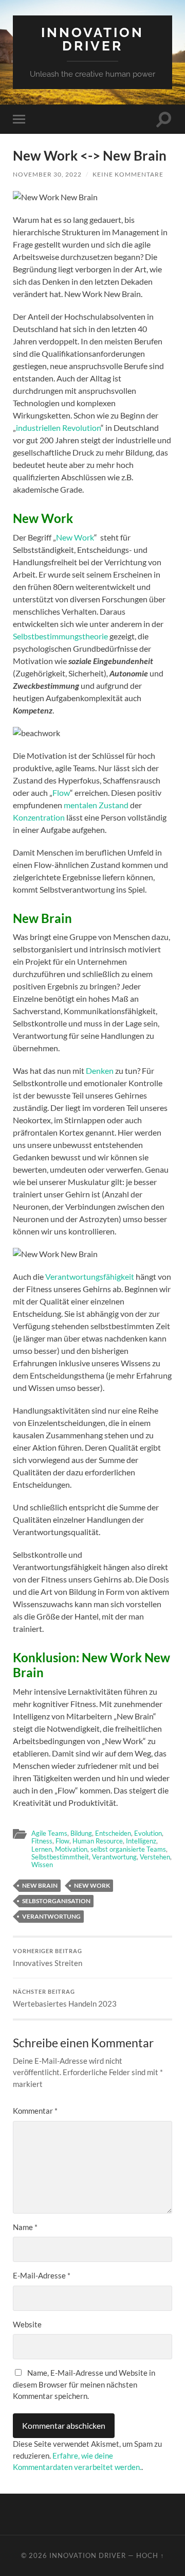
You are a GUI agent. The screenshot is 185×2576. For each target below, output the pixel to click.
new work (92, 1885)
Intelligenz (141, 1841)
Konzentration (39, 817)
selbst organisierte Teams (128, 1849)
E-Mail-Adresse (42, 2275)
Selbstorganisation (56, 1901)
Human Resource (98, 1841)
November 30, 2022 (47, 174)
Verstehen (155, 1857)
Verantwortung (114, 1857)
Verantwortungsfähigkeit (90, 1276)
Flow (61, 793)
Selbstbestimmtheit (60, 1857)
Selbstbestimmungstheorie (60, 636)
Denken (100, 1071)
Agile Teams (49, 1833)
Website (27, 2324)
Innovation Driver (92, 39)
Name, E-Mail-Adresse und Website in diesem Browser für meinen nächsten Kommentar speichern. (84, 2384)
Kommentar (35, 2111)
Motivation (71, 1849)
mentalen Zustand (96, 805)
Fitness (42, 1841)
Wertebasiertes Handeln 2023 (65, 1998)
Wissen (42, 1865)
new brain (40, 1885)
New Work (75, 537)
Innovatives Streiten (48, 1958)
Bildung (81, 1833)
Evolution (148, 1833)
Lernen (42, 1849)
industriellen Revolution (58, 428)
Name (25, 2227)
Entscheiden (113, 1833)
